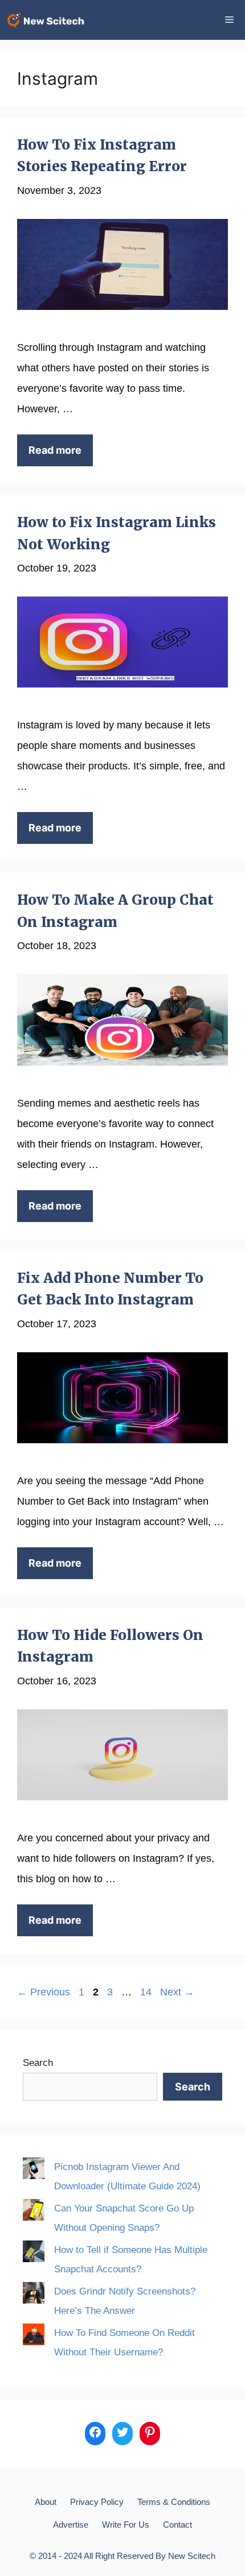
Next (177, 1992)
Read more (55, 450)
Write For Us (126, 2525)
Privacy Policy (97, 2502)
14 (147, 1992)
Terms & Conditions (174, 2502)
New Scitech (192, 2556)
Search (38, 2063)
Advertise (71, 2525)
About (46, 2502)
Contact (177, 2525)
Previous (44, 1992)
